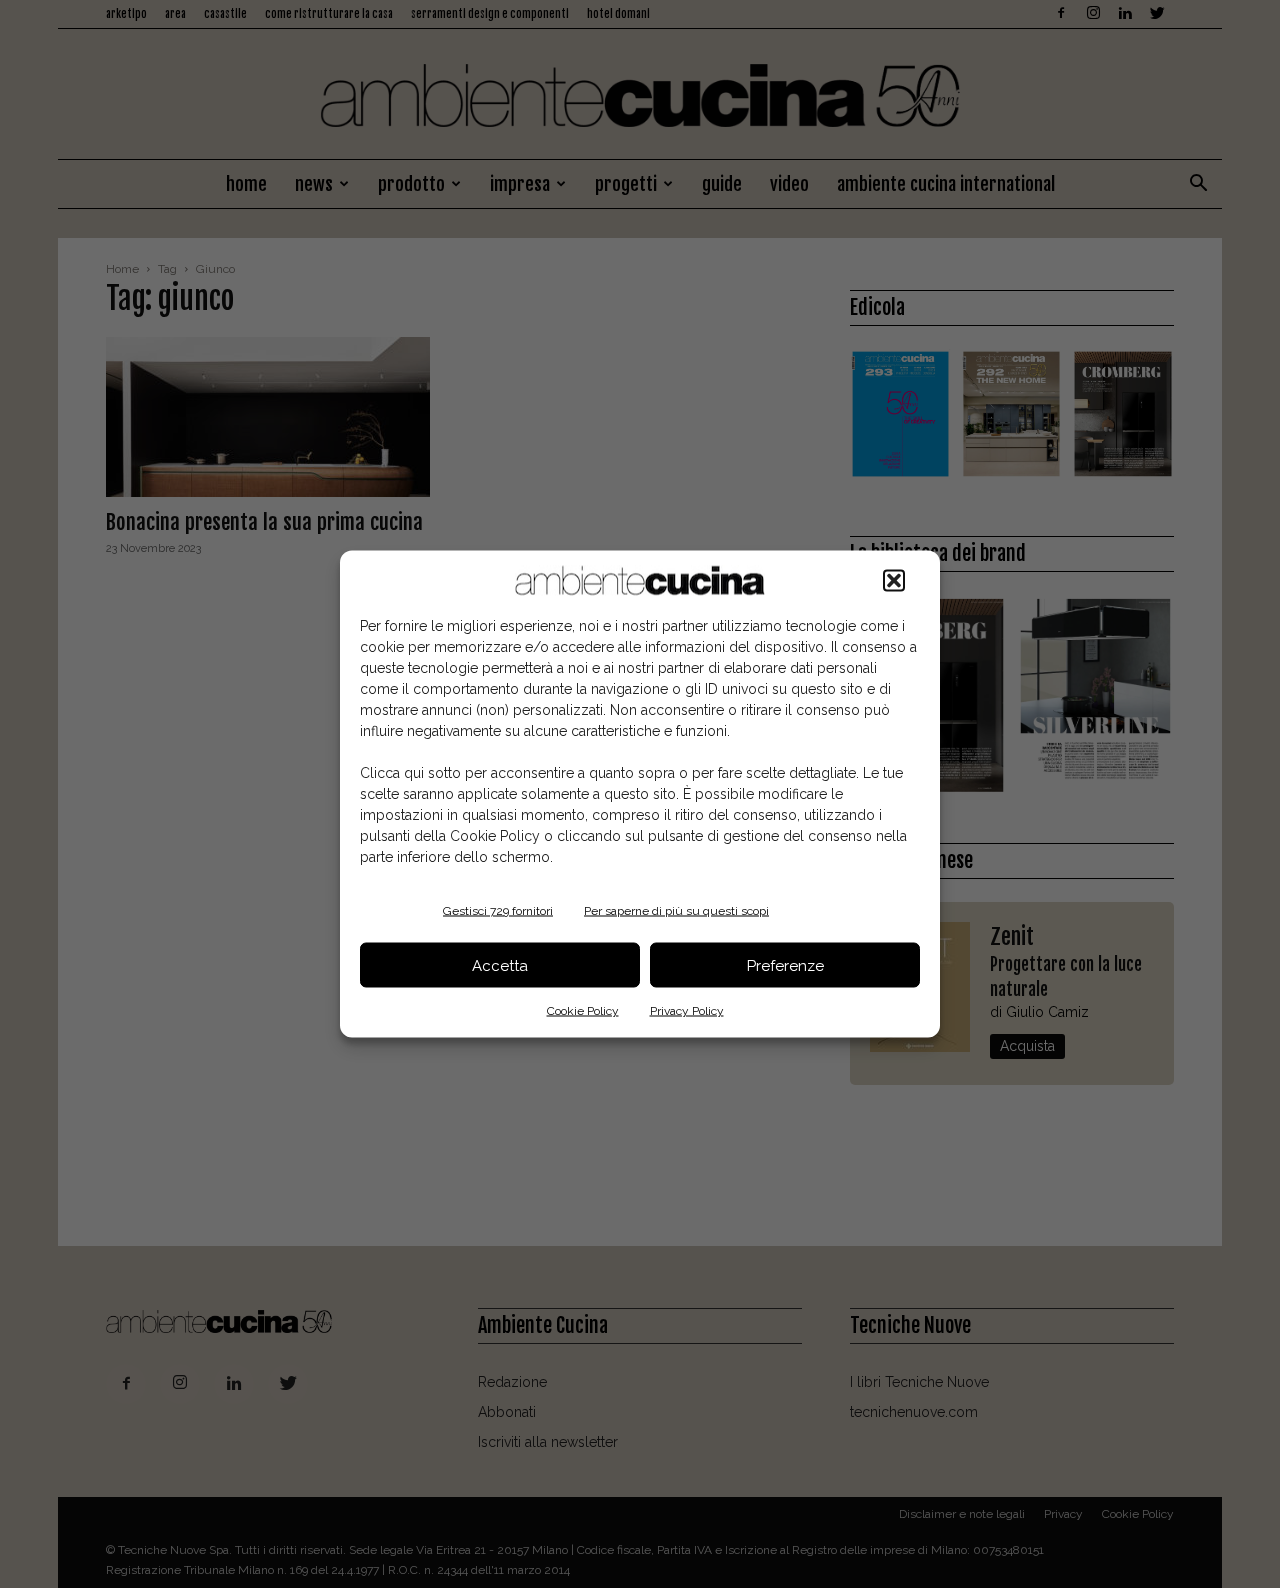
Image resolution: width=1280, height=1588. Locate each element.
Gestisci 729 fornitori (498, 911)
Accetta (500, 965)
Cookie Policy (583, 1011)
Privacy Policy (687, 1011)
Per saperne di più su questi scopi (676, 911)
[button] (894, 581)
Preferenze (785, 965)
